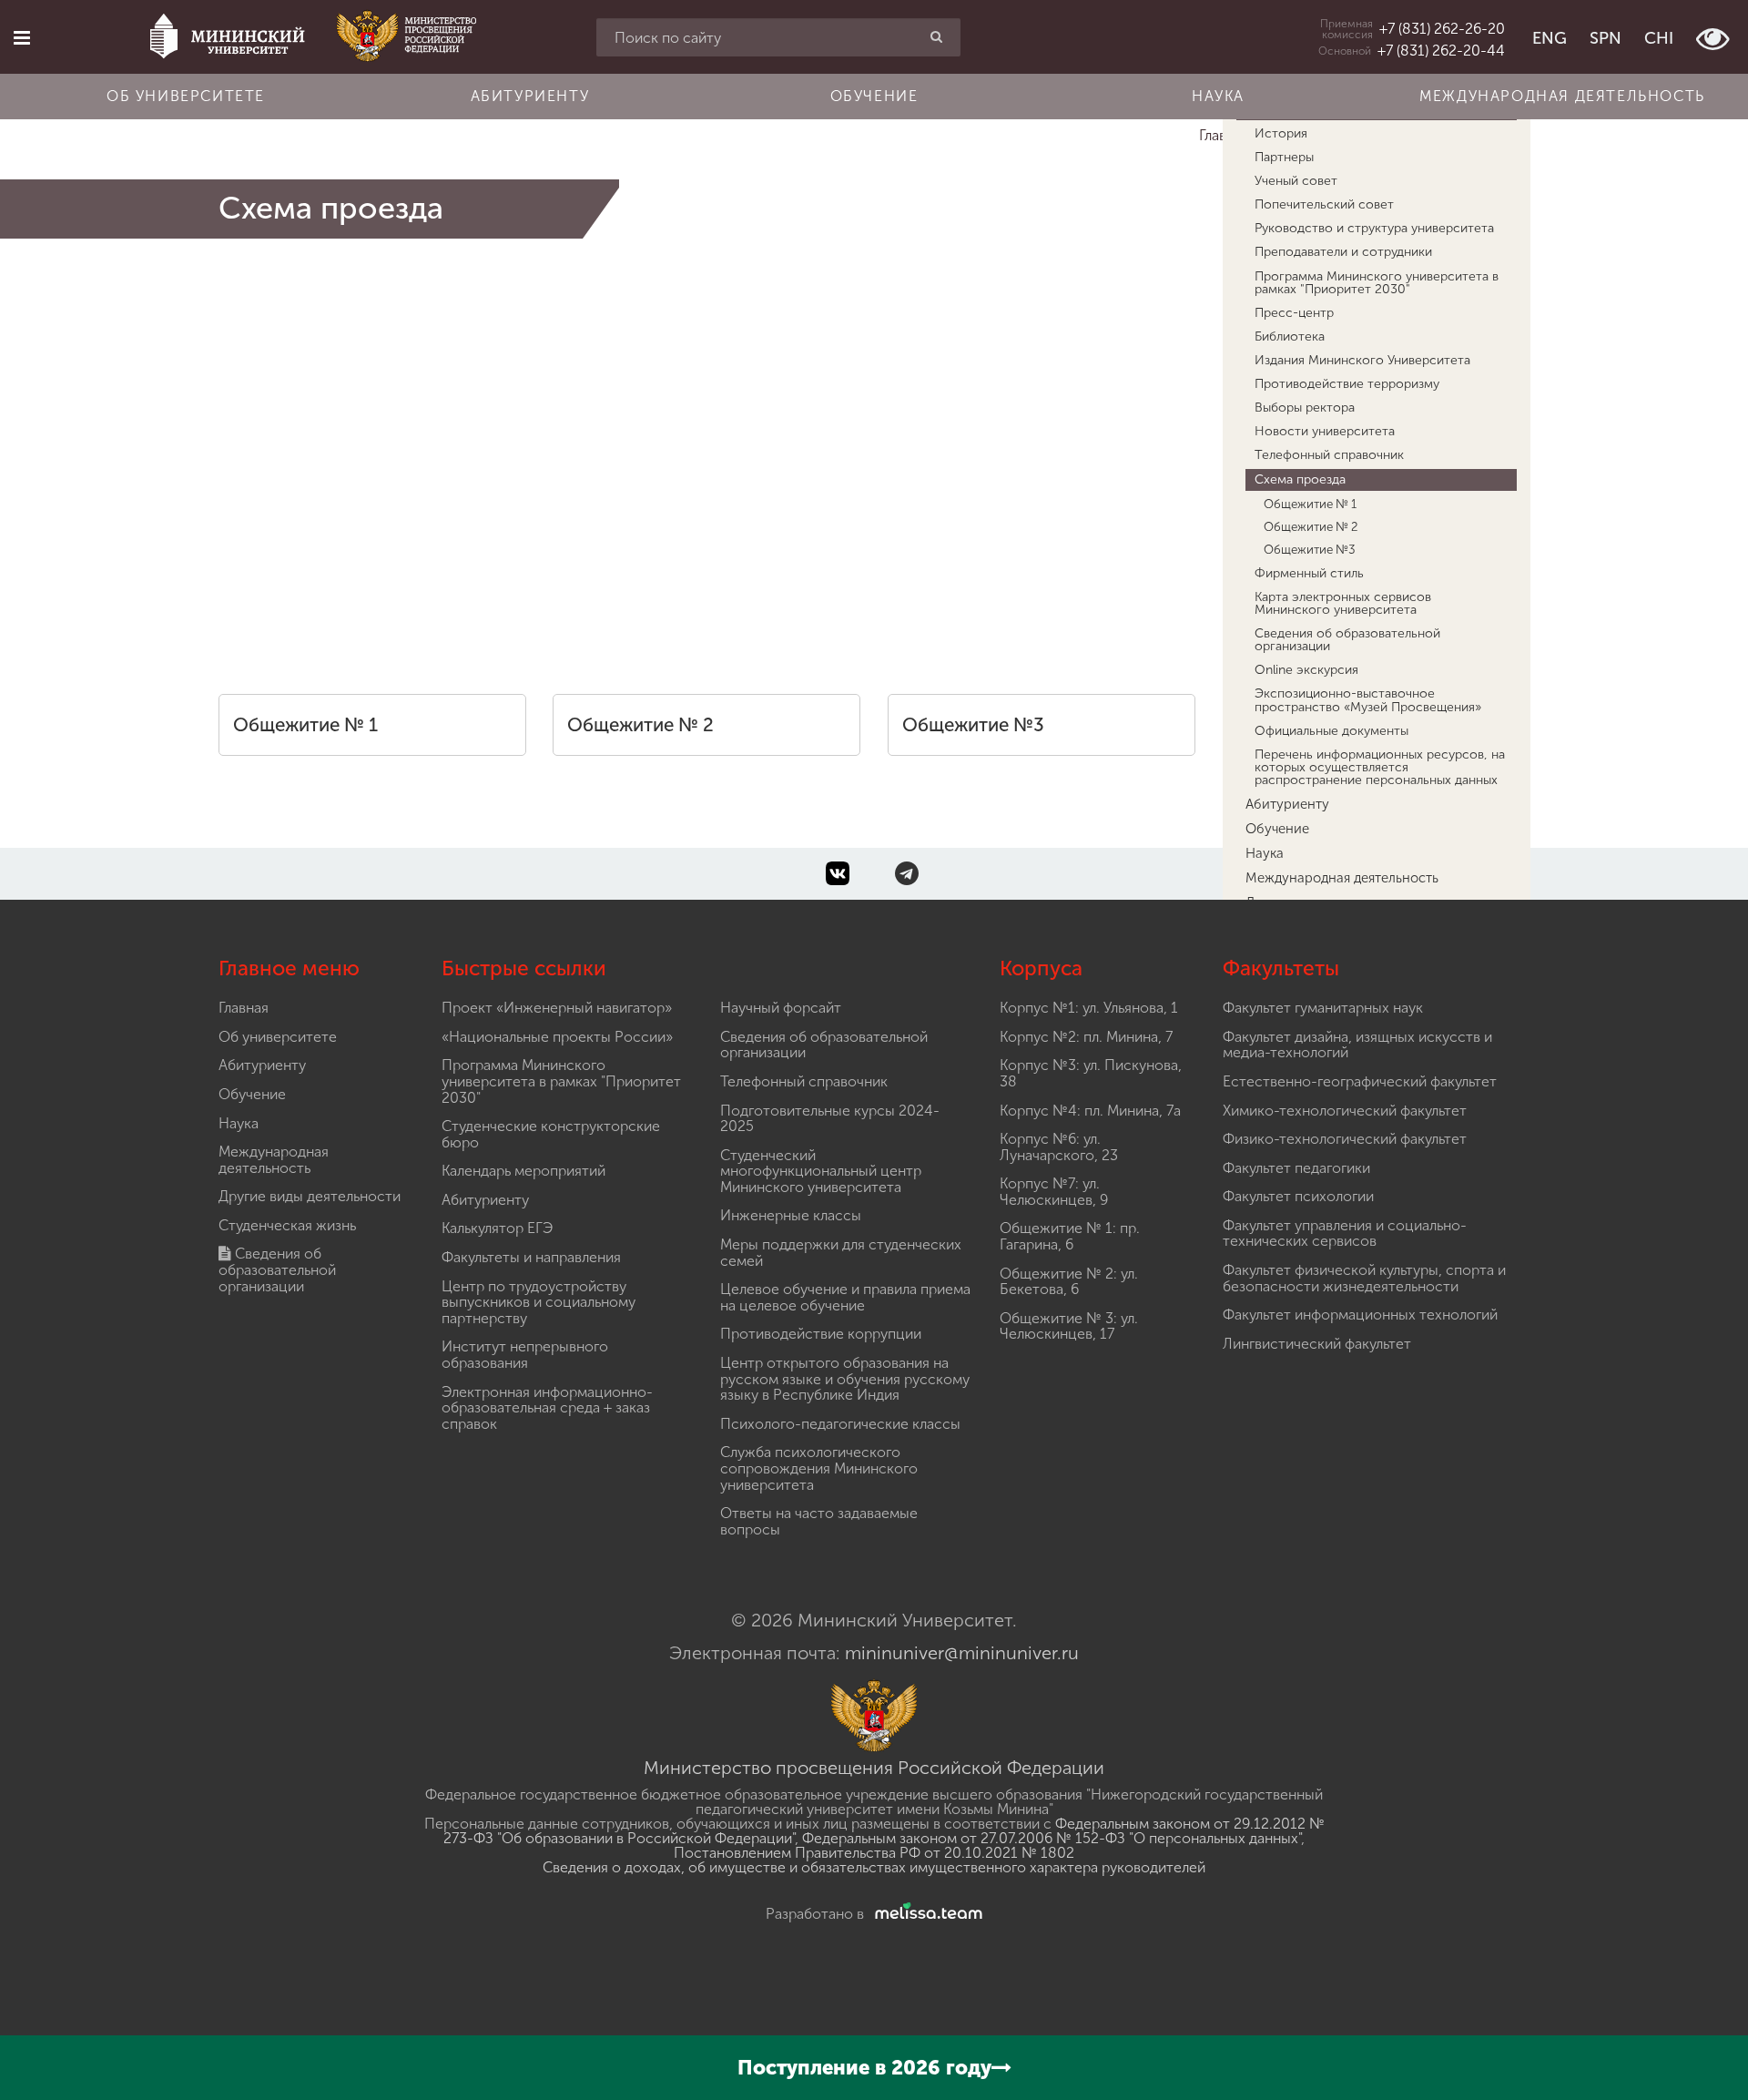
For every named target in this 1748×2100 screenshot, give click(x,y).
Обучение (874, 96)
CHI (1659, 38)
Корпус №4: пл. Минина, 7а (1090, 1111)
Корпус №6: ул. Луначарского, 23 (1059, 1147)
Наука (1218, 96)
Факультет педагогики (1296, 1168)
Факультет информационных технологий (1360, 1315)
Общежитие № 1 (305, 725)
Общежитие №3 (973, 725)
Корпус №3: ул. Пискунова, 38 (1091, 1073)
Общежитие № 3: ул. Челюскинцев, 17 (1069, 1326)
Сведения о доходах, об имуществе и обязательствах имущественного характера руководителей (874, 1867)
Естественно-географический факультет (1360, 1081)
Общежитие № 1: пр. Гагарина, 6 (1070, 1236)
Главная (244, 1008)
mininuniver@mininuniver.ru (962, 1653)
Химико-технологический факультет (1345, 1111)
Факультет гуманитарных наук (1323, 1008)
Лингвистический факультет (1317, 1344)
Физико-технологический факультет (1345, 1139)
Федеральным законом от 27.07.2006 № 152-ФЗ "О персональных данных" (1052, 1838)
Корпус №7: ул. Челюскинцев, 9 (1054, 1192)
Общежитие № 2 (640, 725)
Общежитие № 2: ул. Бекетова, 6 (1069, 1282)
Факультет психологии (1298, 1196)
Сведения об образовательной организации (277, 1269)
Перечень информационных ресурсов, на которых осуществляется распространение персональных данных (1380, 767)
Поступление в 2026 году (864, 2068)
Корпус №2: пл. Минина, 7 (1086, 1037)
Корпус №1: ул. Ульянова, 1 (1089, 1008)
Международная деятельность (1562, 96)
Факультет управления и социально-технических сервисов (1345, 1233)
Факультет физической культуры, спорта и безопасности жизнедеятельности (1364, 1278)
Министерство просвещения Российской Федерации (874, 1768)
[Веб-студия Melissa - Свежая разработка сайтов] (925, 1914)
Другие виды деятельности (310, 1196)
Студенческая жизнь (287, 1225)
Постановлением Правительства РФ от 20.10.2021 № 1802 (874, 1853)
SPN (1606, 38)
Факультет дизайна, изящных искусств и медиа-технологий (1357, 1045)
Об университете (186, 96)
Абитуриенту (530, 96)
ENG (1550, 38)
